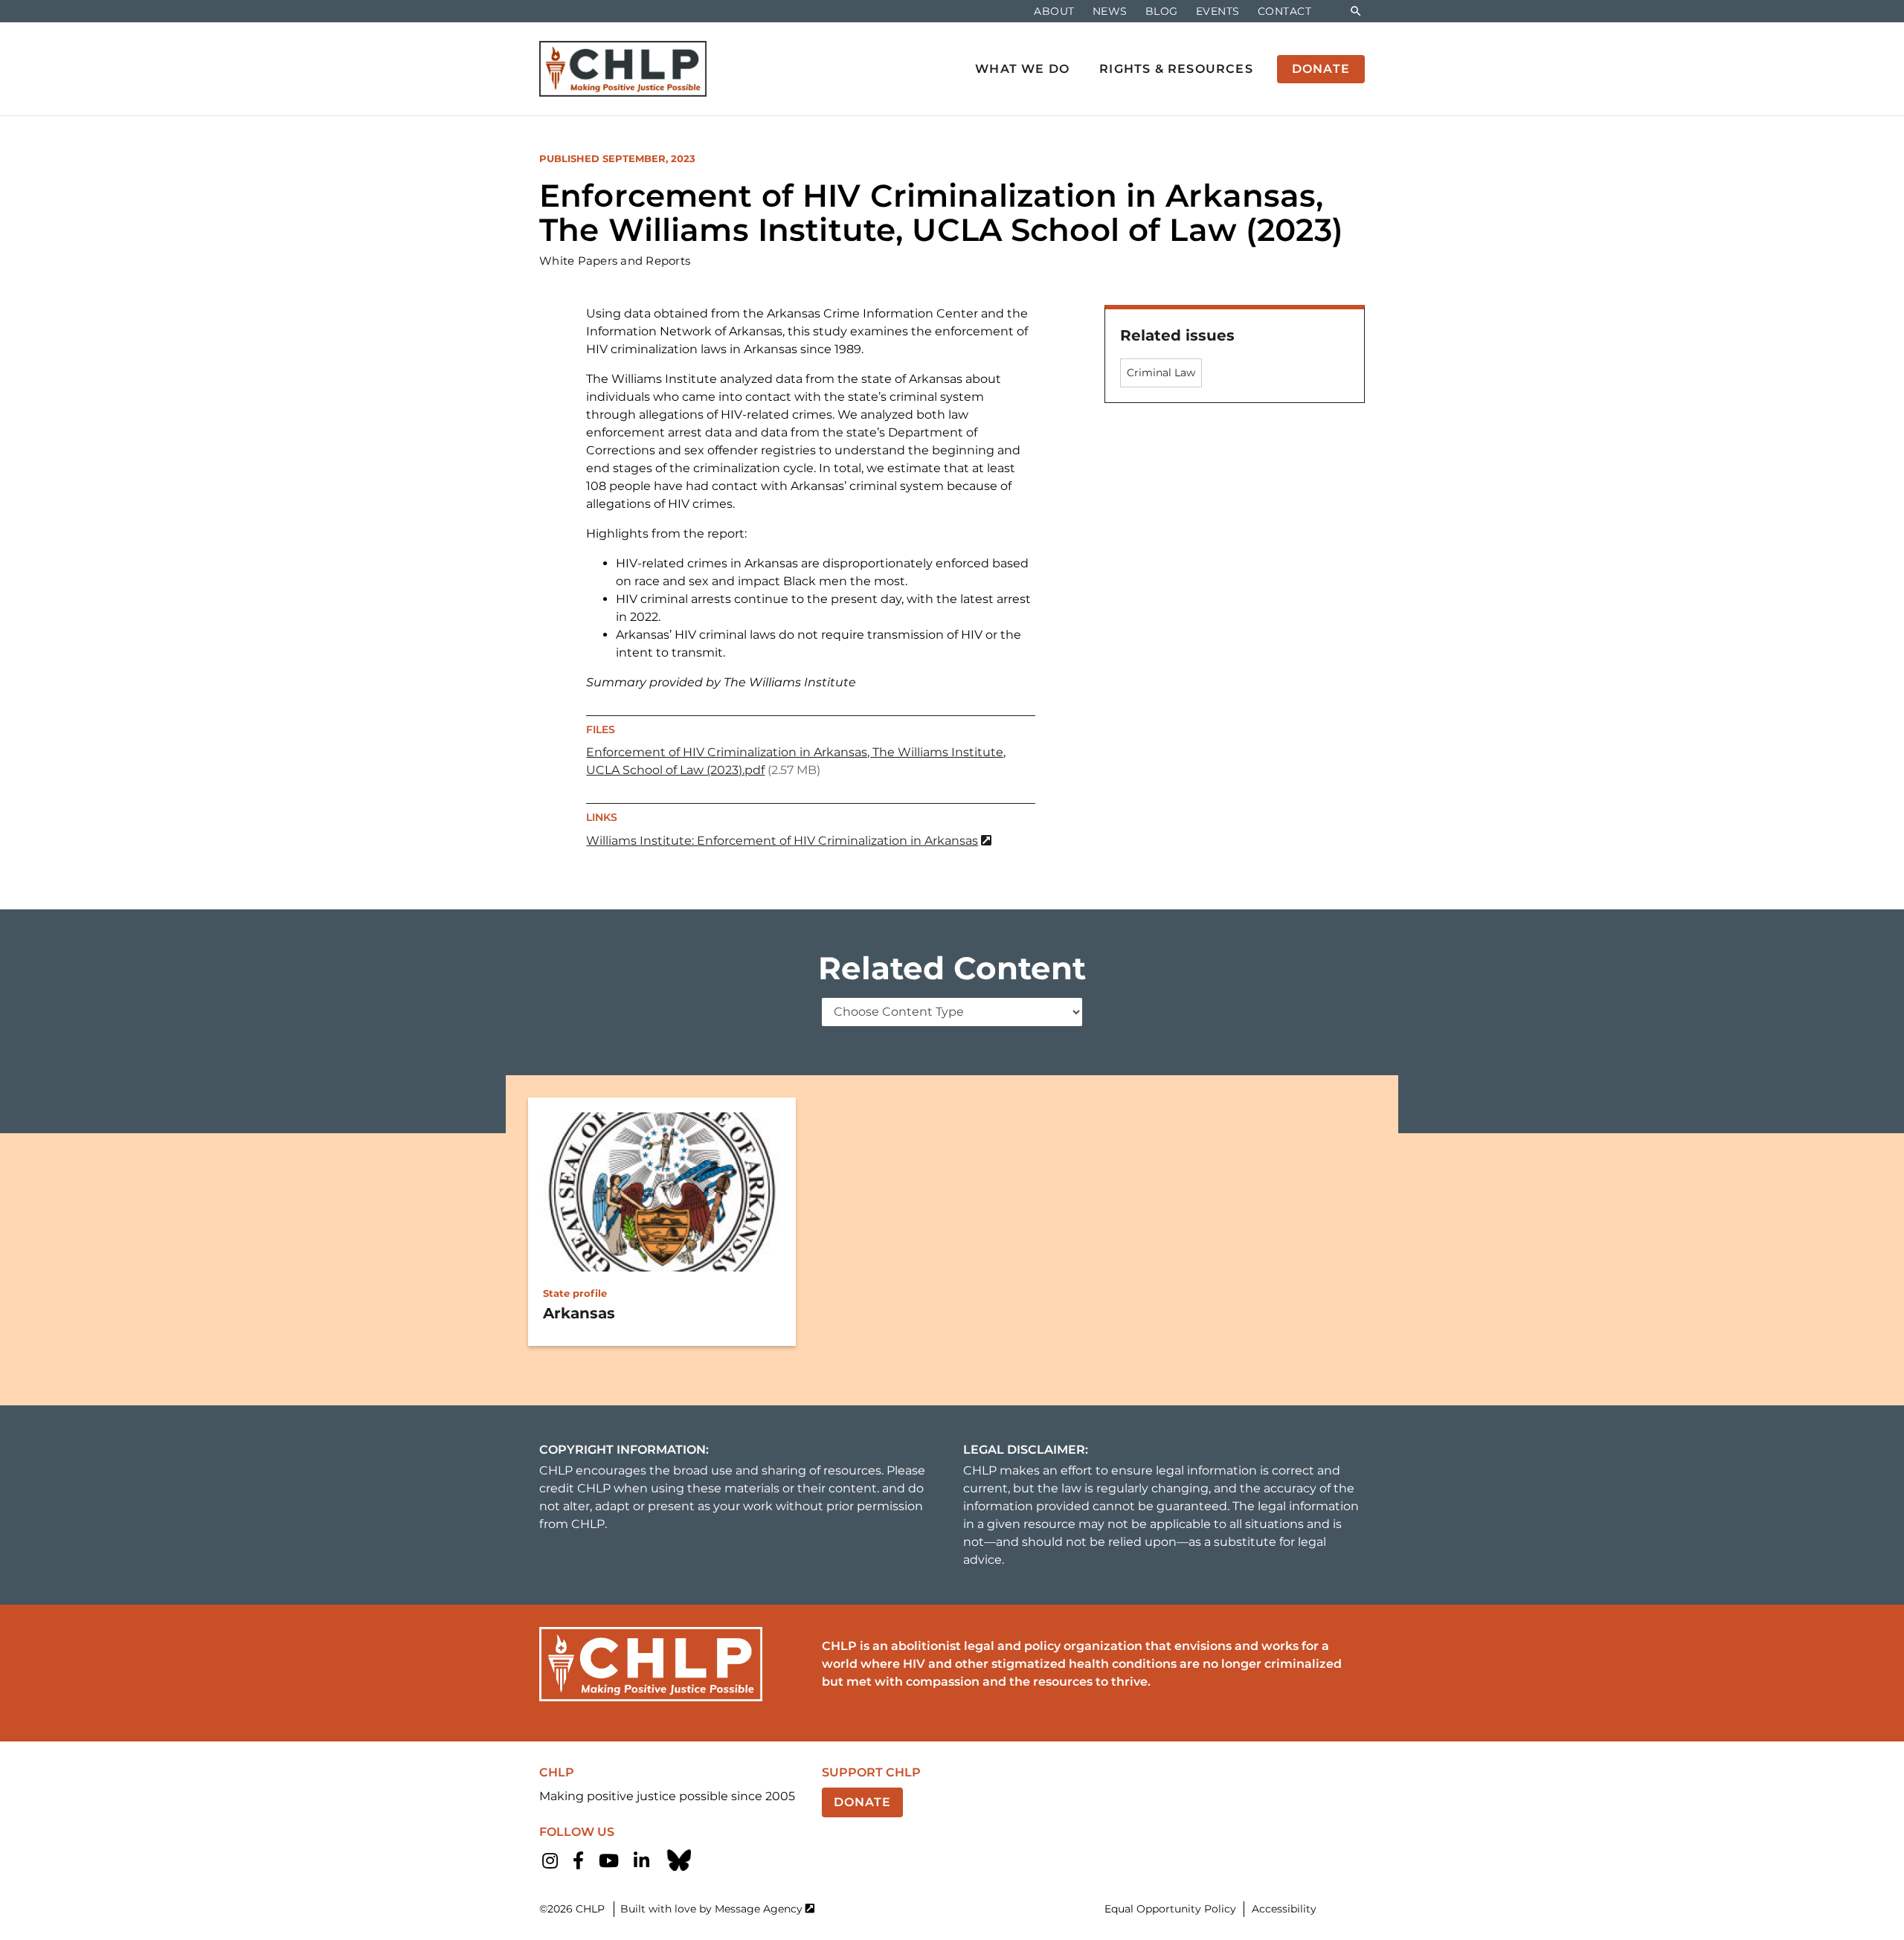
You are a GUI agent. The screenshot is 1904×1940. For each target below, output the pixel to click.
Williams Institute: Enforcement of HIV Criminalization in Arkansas (782, 841)
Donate (862, 1802)
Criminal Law (1161, 373)
